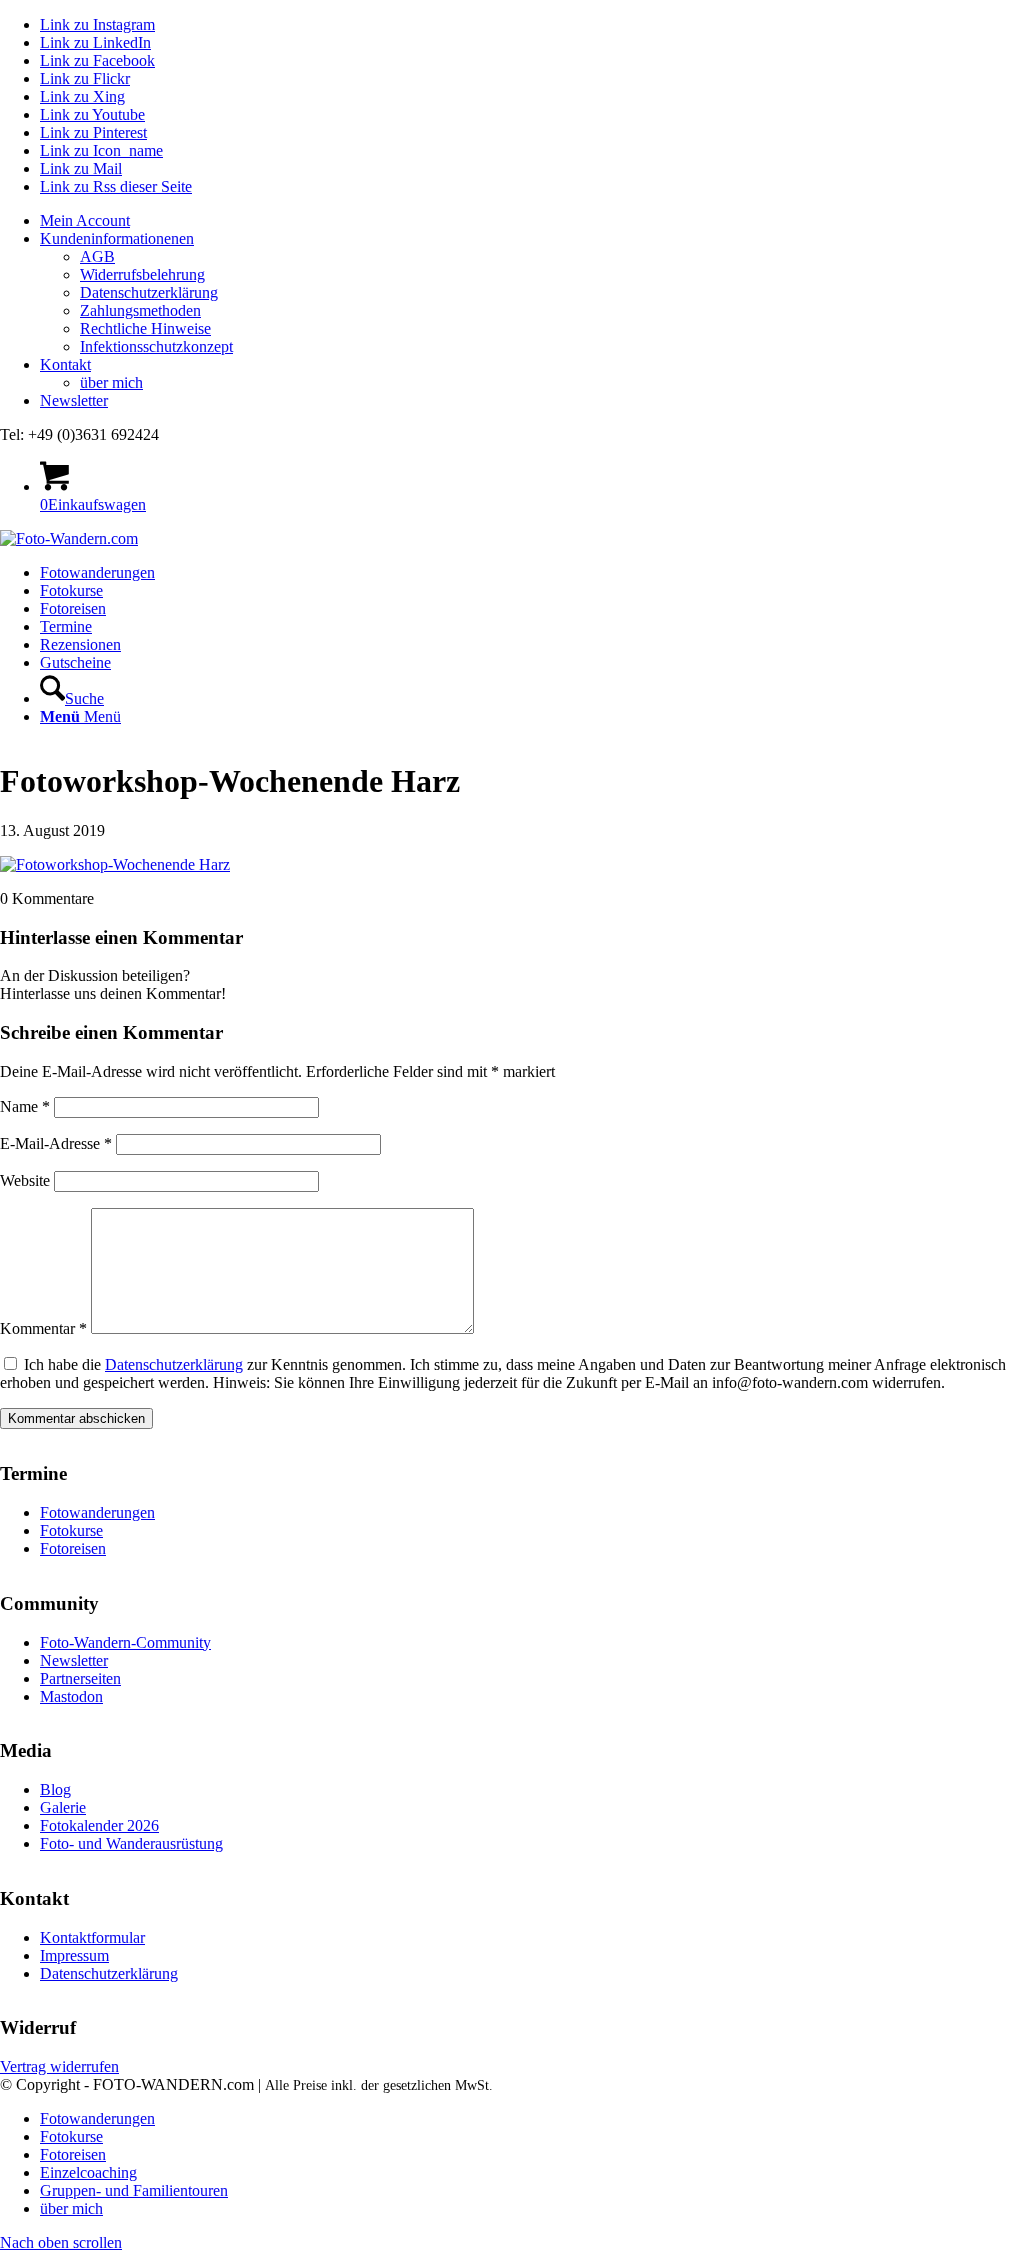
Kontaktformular (92, 1937)
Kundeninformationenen (117, 238)
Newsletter (74, 400)
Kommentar (43, 1328)
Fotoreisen (73, 1548)
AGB (97, 256)
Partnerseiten (80, 1678)
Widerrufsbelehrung (142, 274)
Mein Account (85, 220)
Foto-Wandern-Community (125, 1642)
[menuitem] (532, 221)
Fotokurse (71, 1530)
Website (25, 1180)
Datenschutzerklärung (149, 292)
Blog (55, 1789)
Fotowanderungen (97, 1512)
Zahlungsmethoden (140, 310)
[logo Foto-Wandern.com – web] (69, 538)
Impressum (74, 1955)
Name (25, 1106)
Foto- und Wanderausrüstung (131, 1843)
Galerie (63, 1807)
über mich (111, 382)
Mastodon (71, 1696)
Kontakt (65, 364)
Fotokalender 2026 (99, 1825)
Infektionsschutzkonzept (156, 346)
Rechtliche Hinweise (145, 328)
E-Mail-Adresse (56, 1143)
